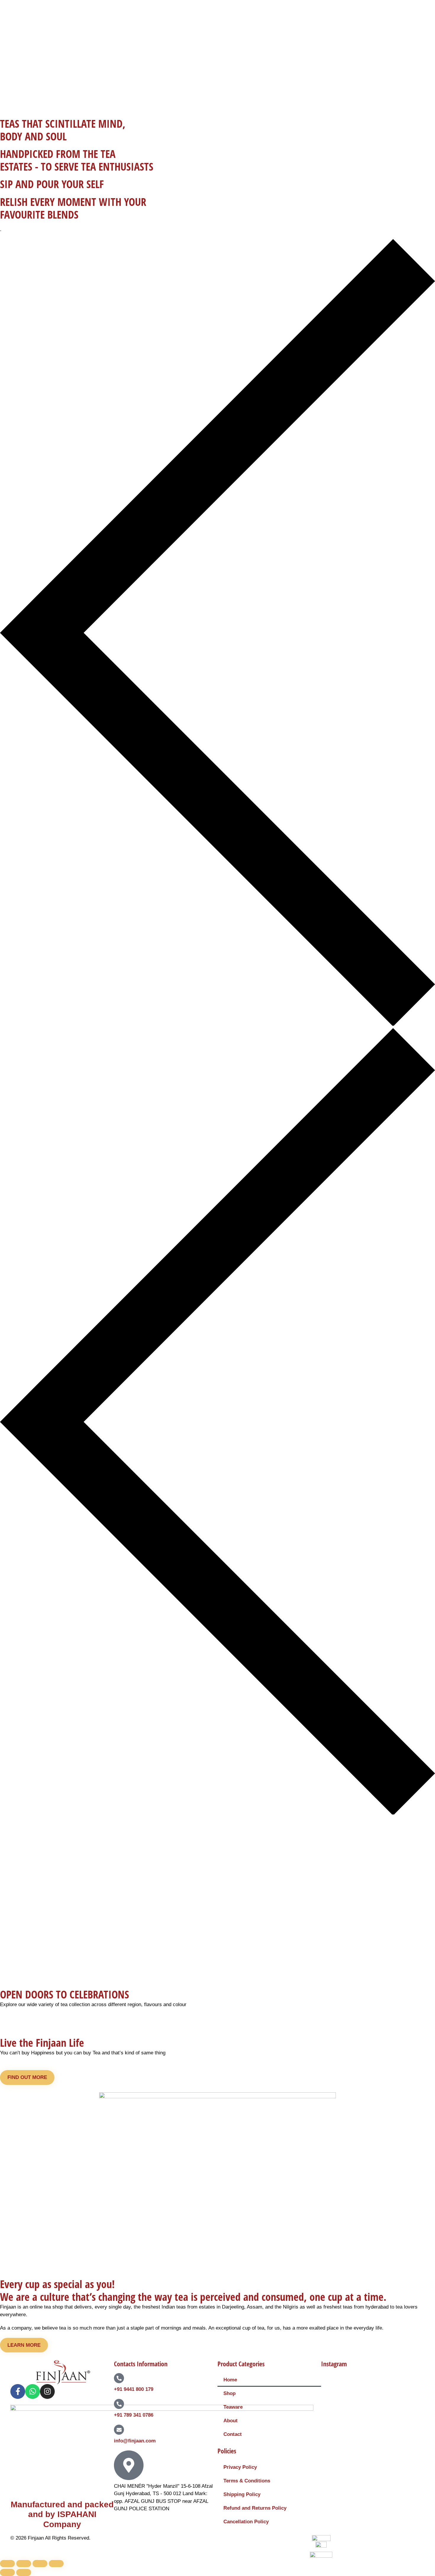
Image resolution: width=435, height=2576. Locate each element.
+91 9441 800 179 (134, 2389)
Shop (229, 2393)
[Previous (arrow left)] (7, 2572)
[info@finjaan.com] (119, 2430)
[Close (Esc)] (56, 2564)
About (231, 2421)
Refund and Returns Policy (255, 2508)
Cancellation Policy (246, 2522)
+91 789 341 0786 (134, 2415)
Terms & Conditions (247, 2481)
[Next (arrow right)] (24, 2572)
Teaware (233, 2407)
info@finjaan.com (135, 2441)
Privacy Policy (240, 2467)
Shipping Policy (242, 2494)
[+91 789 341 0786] (119, 2404)
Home (230, 2380)
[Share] (40, 2564)
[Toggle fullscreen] (24, 2564)
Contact (233, 2434)
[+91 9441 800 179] (119, 2378)
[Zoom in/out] (7, 2564)
